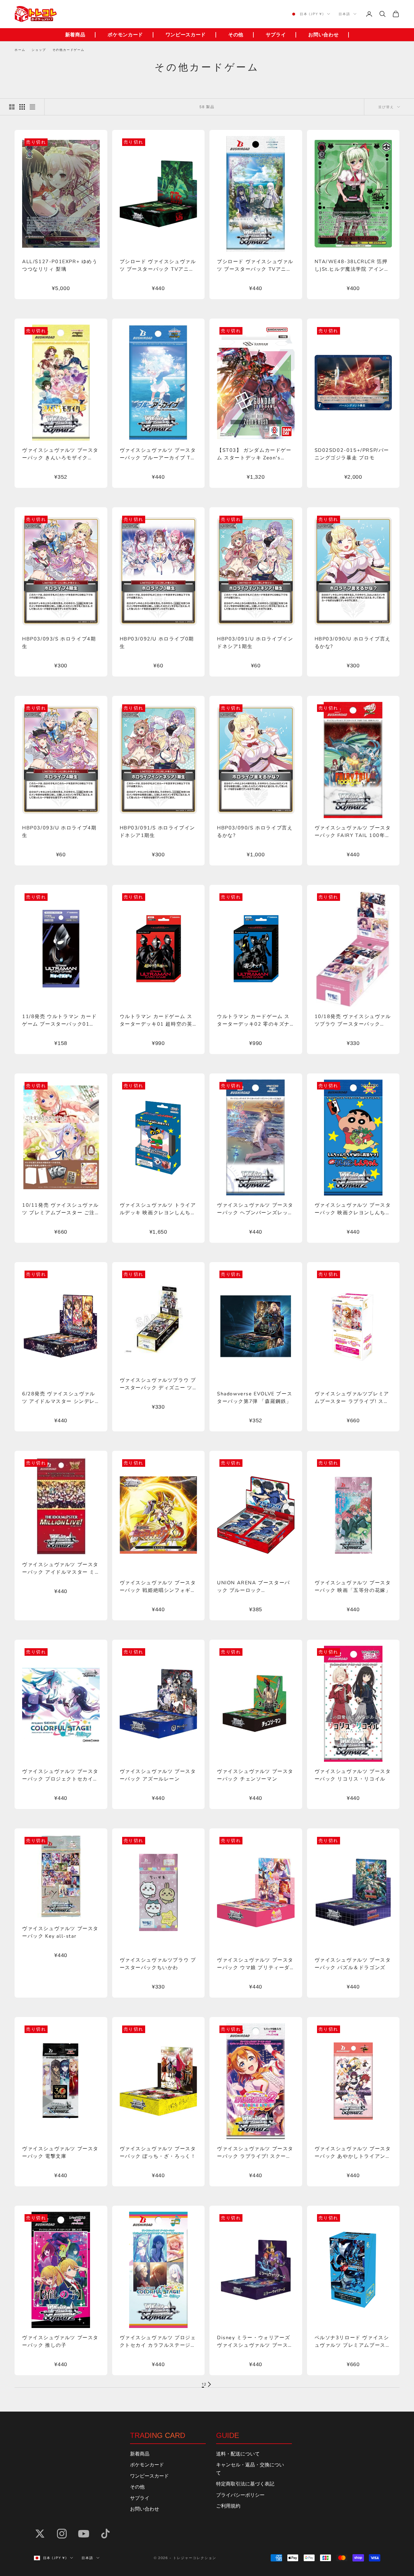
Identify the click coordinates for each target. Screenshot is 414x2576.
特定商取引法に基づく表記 (245, 2484)
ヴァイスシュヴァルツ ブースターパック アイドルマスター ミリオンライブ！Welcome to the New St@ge (60, 1569)
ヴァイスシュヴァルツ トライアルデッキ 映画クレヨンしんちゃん (158, 1209)
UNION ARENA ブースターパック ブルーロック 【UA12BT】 (254, 1587)
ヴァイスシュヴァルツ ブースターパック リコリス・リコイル (353, 1775)
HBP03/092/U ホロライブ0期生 (157, 643)
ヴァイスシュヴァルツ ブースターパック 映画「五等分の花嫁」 (353, 1587)
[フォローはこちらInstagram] (62, 2534)
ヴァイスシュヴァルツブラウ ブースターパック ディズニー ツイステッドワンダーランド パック (158, 1384)
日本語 (344, 14)
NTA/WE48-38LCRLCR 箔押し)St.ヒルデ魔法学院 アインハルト (352, 266)
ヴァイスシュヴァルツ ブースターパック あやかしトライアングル (353, 2153)
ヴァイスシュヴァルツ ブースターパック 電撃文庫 (60, 2153)
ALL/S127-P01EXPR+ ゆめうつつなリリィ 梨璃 (60, 265)
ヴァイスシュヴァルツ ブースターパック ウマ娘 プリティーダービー (255, 1964)
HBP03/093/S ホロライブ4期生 (59, 643)
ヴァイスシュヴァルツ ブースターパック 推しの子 (60, 2341)
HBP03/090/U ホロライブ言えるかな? (353, 643)
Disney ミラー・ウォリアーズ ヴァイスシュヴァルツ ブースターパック (255, 2342)
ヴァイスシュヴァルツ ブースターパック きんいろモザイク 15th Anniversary (60, 454)
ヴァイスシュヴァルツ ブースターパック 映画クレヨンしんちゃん (353, 1209)
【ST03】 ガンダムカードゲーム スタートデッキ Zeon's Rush (254, 454)
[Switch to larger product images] (12, 107)
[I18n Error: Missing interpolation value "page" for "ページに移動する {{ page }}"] (209, 2384)
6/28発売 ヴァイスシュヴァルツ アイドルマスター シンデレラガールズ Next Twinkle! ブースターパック (61, 1398)
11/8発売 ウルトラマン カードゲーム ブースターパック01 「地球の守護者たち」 (59, 1021)
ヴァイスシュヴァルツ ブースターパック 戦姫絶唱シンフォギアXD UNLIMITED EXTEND (158, 1587)
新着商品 (75, 35)
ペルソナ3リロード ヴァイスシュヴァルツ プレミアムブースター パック (353, 2342)
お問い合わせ (323, 35)
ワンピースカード (186, 35)
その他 (236, 35)
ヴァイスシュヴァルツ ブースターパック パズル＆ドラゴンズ (353, 1964)
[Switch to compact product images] (32, 107)
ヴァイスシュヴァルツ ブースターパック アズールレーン (158, 1775)
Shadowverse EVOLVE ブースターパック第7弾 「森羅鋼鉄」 (255, 1398)
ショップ (39, 50)
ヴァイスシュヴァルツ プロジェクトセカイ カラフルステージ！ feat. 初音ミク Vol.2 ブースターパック (158, 2342)
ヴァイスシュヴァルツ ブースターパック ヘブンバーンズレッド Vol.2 (255, 1209)
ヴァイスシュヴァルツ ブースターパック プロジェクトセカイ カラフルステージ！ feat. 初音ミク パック (60, 1776)
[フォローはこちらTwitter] (40, 2534)
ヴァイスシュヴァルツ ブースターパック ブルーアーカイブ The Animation (158, 454)
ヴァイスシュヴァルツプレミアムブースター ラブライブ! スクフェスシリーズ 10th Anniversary (352, 1398)
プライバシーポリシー (240, 2495)
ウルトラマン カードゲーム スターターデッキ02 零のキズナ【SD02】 (253, 1021)
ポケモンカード (125, 35)
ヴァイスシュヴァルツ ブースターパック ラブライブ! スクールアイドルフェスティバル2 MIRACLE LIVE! (255, 2153)
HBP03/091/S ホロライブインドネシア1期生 (157, 832)
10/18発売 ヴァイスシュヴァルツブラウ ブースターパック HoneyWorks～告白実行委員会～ (353, 1021)
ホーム (20, 50)
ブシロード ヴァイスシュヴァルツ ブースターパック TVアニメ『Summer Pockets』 (255, 266)
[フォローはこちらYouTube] (84, 2534)
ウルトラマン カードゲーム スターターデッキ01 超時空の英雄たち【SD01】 (156, 1021)
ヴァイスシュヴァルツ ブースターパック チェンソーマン (255, 1775)
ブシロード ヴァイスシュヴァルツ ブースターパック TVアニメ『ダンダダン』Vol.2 (158, 266)
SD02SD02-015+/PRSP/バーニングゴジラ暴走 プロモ (352, 454)
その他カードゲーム (68, 50)
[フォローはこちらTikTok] (105, 2534)
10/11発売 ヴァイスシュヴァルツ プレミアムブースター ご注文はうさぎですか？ (60, 1209)
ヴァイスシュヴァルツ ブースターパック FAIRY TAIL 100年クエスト (353, 832)
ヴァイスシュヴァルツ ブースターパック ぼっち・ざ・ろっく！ (158, 2153)
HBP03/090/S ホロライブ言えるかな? (255, 832)
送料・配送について (238, 2454)
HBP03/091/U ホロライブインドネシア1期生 (255, 643)
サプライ (276, 35)
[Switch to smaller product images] (22, 107)
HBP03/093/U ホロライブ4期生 (59, 832)
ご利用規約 (228, 2506)
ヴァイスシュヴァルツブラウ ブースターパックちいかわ (158, 1964)
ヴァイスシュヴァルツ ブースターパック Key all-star (60, 1932)
